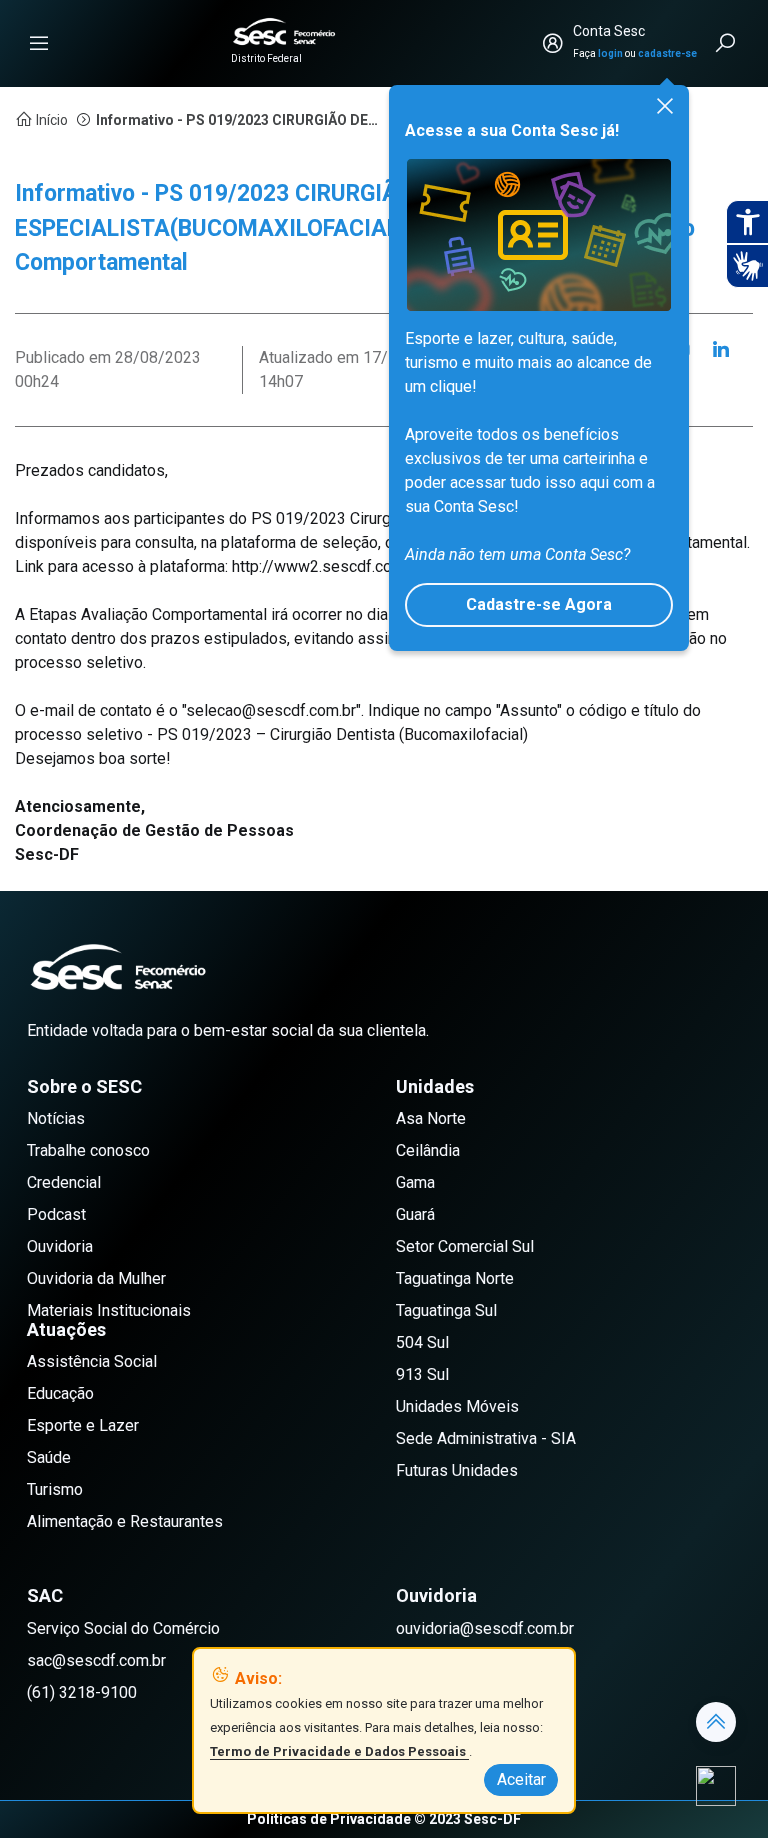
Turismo (55, 1489)
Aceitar (521, 1779)
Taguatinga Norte (455, 1278)
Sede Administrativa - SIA (486, 1438)
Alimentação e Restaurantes (125, 1521)
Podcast (56, 1214)
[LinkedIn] (721, 350)
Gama (415, 1182)
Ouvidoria (60, 1246)
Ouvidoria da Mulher (96, 1278)
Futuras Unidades (457, 1470)
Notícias (56, 1118)
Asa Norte (431, 1118)
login (610, 53)
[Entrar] (553, 43)
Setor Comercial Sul (465, 1246)
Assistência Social (92, 1361)
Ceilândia (428, 1150)
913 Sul (422, 1374)
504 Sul (422, 1342)
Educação (60, 1393)
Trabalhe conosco (88, 1150)
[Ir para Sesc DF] (284, 31)
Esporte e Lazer (83, 1425)
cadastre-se (667, 53)
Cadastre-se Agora (539, 604)
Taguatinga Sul (446, 1310)
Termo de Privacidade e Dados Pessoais (339, 1751)
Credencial (64, 1182)
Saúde (49, 1457)
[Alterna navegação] (39, 43)
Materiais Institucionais (109, 1310)
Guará (415, 1214)
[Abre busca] (727, 43)
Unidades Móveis (457, 1406)
